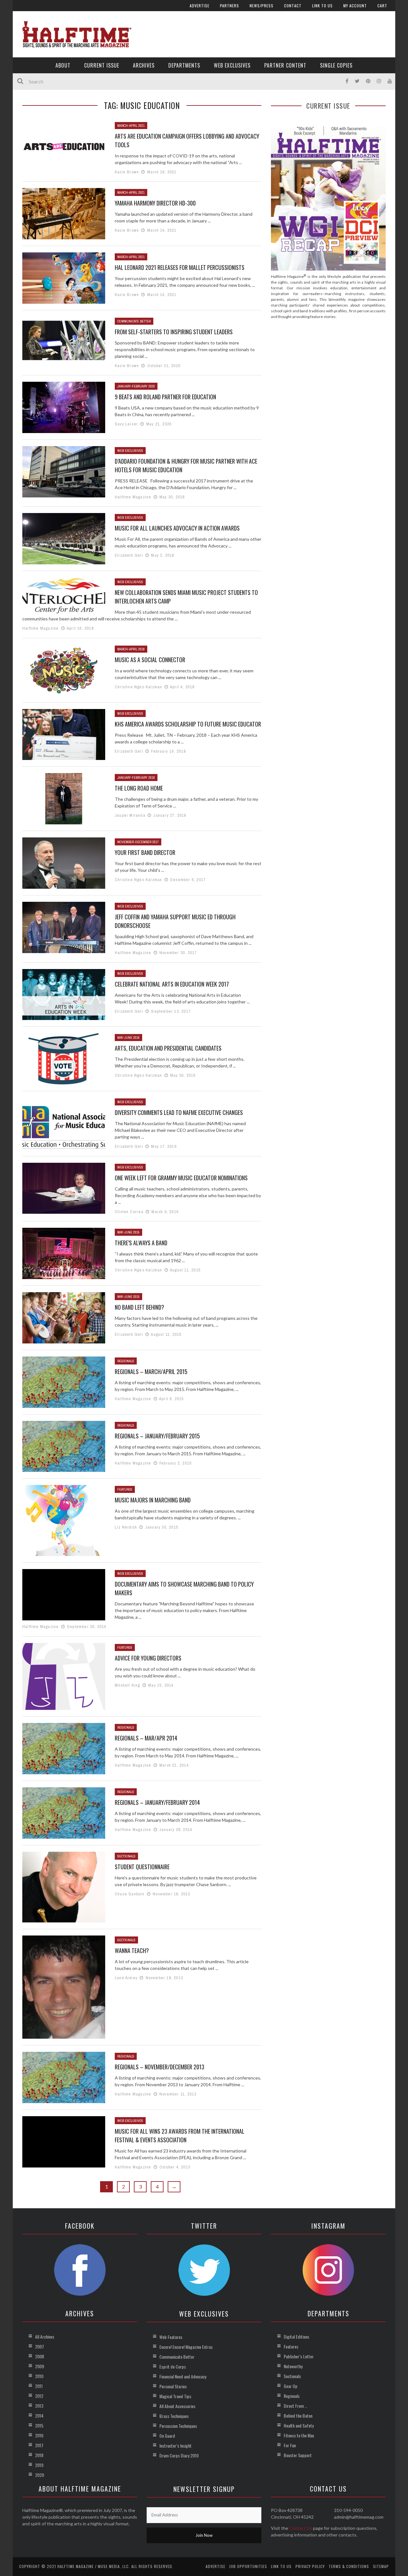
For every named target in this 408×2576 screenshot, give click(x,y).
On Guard (167, 2436)
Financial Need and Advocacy (183, 2376)
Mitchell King (127, 1685)
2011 (39, 2386)
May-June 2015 (128, 1232)
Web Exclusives (232, 65)
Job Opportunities (248, 2566)
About (63, 65)
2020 (40, 2475)
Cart (382, 6)
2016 (39, 2435)
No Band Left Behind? (139, 1307)
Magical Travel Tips (175, 2396)
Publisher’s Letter (299, 2356)
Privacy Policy (310, 2566)
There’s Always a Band (141, 1243)
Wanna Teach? (132, 1950)
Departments (184, 65)
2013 (39, 2406)
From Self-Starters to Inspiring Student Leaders (174, 332)
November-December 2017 (138, 842)
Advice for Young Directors (148, 1658)
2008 (40, 2356)
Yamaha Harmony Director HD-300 (155, 203)
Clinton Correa (129, 1212)
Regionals (126, 1361)
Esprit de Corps (173, 2366)
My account (355, 6)
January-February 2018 (136, 778)
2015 (39, 2425)
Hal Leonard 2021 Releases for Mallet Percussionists (180, 267)
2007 (40, 2346)
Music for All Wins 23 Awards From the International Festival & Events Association (180, 2135)
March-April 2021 (131, 126)
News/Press (262, 6)
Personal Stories (173, 2386)
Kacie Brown (127, 172)
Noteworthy (293, 2366)
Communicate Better (134, 321)
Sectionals (126, 1856)
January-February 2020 (136, 386)
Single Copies (336, 65)
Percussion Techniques (178, 2426)
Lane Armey (126, 1978)
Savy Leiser (126, 424)
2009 (40, 2366)
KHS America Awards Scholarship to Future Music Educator (188, 724)
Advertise (200, 6)
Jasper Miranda (130, 815)
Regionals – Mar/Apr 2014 (146, 1738)
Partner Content (285, 65)
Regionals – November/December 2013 (160, 2067)
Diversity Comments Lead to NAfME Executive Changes (179, 1112)
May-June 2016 (128, 1038)
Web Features (171, 2337)
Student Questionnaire (142, 1867)
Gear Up (291, 2386)
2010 (39, 2376)
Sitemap (381, 2566)
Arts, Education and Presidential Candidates (168, 1048)
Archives (144, 65)
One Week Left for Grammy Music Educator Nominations (181, 1178)
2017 (39, 2445)
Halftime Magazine (133, 497)
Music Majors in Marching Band (153, 1500)
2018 (39, 2455)
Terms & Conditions (349, 2566)
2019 (39, 2465)
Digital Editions (296, 2337)
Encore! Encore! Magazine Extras (186, 2347)
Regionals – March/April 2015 (151, 1371)
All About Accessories (177, 2406)
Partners (229, 6)
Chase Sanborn (130, 1894)
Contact (293, 6)
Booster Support (298, 2455)
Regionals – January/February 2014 (157, 1802)
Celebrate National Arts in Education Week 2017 (172, 984)
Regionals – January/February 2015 (157, 1436)
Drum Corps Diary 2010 (179, 2455)
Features (125, 1489)
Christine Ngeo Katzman (138, 687)
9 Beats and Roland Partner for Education (165, 397)
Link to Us (322, 6)
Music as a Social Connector (150, 660)
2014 (39, 2416)
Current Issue (102, 65)
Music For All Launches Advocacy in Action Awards (177, 528)
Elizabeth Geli (129, 555)
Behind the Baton (298, 2416)
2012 (39, 2396)
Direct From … (295, 2406)
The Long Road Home (139, 788)
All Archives (45, 2337)
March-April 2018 (131, 649)
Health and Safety (299, 2425)
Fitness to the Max (299, 2435)
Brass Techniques (174, 2416)
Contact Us (301, 2528)
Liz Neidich (126, 1527)
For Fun (290, 2445)
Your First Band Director (145, 852)
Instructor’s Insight (175, 2446)
